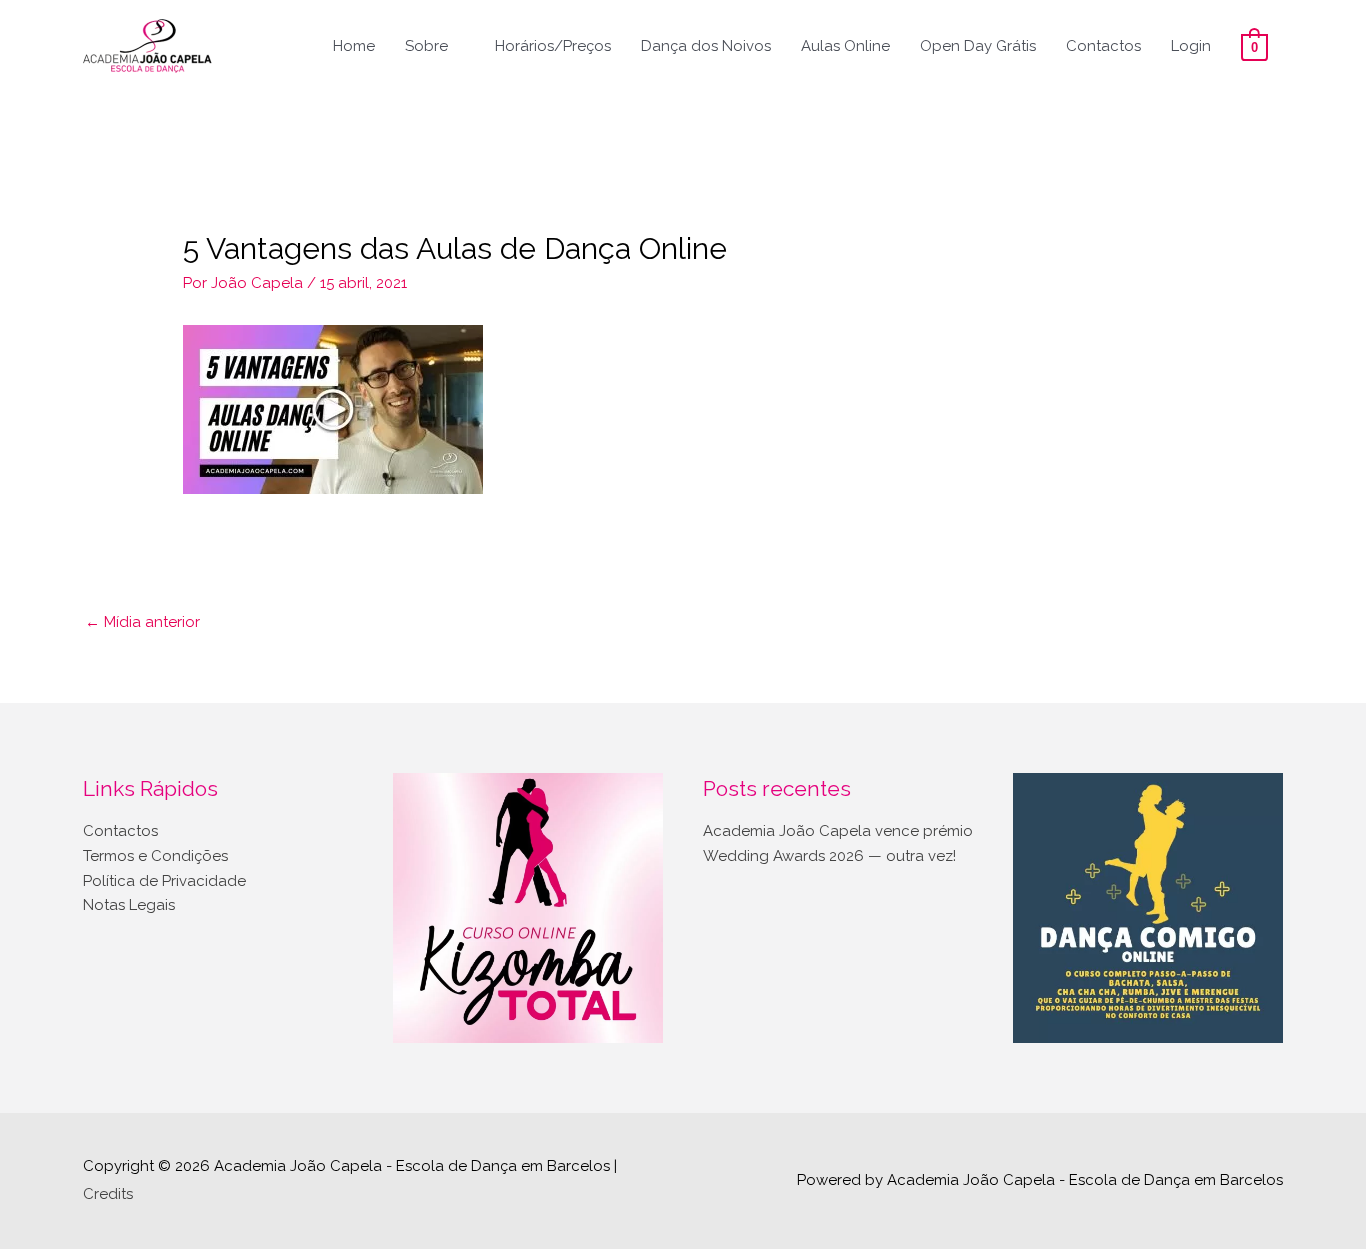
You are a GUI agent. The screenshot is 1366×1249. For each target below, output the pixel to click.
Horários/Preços (553, 46)
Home (354, 46)
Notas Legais (129, 905)
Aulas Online (845, 46)
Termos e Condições (155, 856)
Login (1191, 46)
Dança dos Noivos (706, 46)
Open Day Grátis (978, 46)
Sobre (426, 46)
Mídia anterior (142, 622)
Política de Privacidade (164, 881)
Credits (108, 1194)
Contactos (1103, 46)
